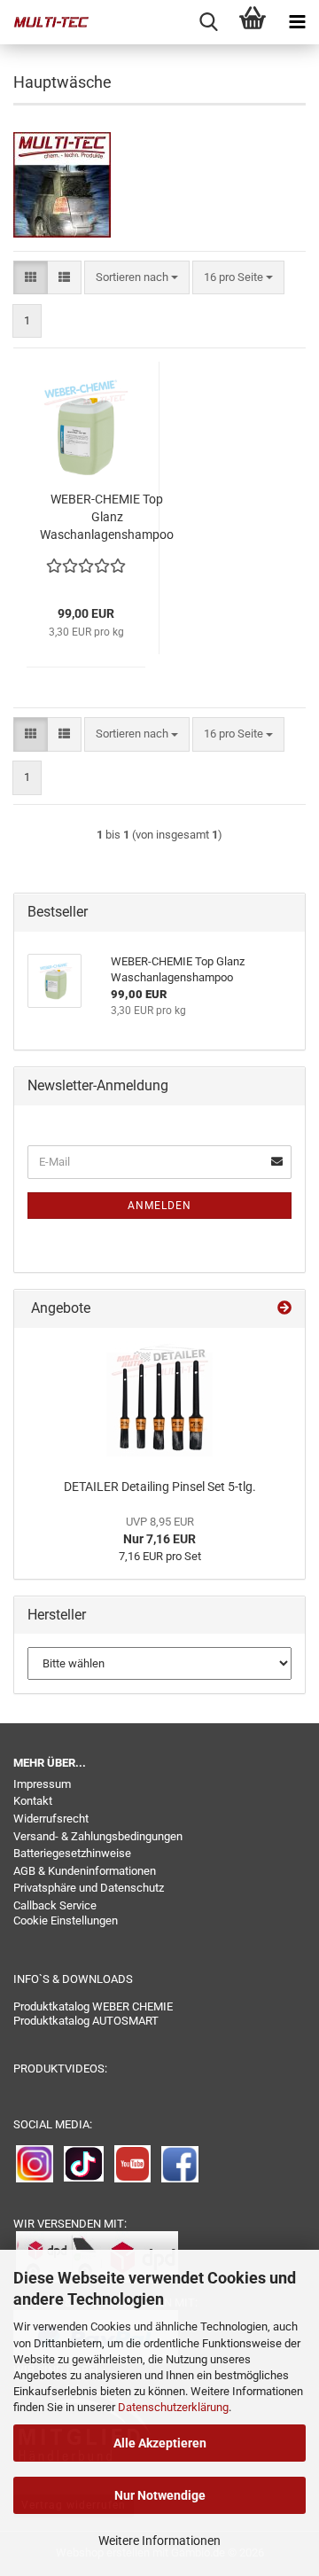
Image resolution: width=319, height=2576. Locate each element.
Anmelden (159, 1206)
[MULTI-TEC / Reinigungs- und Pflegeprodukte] (44, 22)
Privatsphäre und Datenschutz (89, 1888)
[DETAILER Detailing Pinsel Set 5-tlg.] (159, 1399)
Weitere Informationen (159, 2541)
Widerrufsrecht (51, 1819)
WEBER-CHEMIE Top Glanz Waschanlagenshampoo (107, 517)
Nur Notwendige (160, 2495)
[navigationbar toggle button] (297, 22)
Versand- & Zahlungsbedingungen (98, 1836)
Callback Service (55, 1905)
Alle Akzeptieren (160, 2443)
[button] (31, 278)
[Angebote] (284, 1309)
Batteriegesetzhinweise (72, 1853)
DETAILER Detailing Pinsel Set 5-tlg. (160, 1487)
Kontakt (33, 1801)
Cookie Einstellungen (66, 1920)
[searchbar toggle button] (208, 22)
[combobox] (137, 278)
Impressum (42, 1784)
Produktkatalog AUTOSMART (86, 2021)
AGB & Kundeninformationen (85, 1871)
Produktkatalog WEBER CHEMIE (93, 2006)
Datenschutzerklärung (173, 2407)
